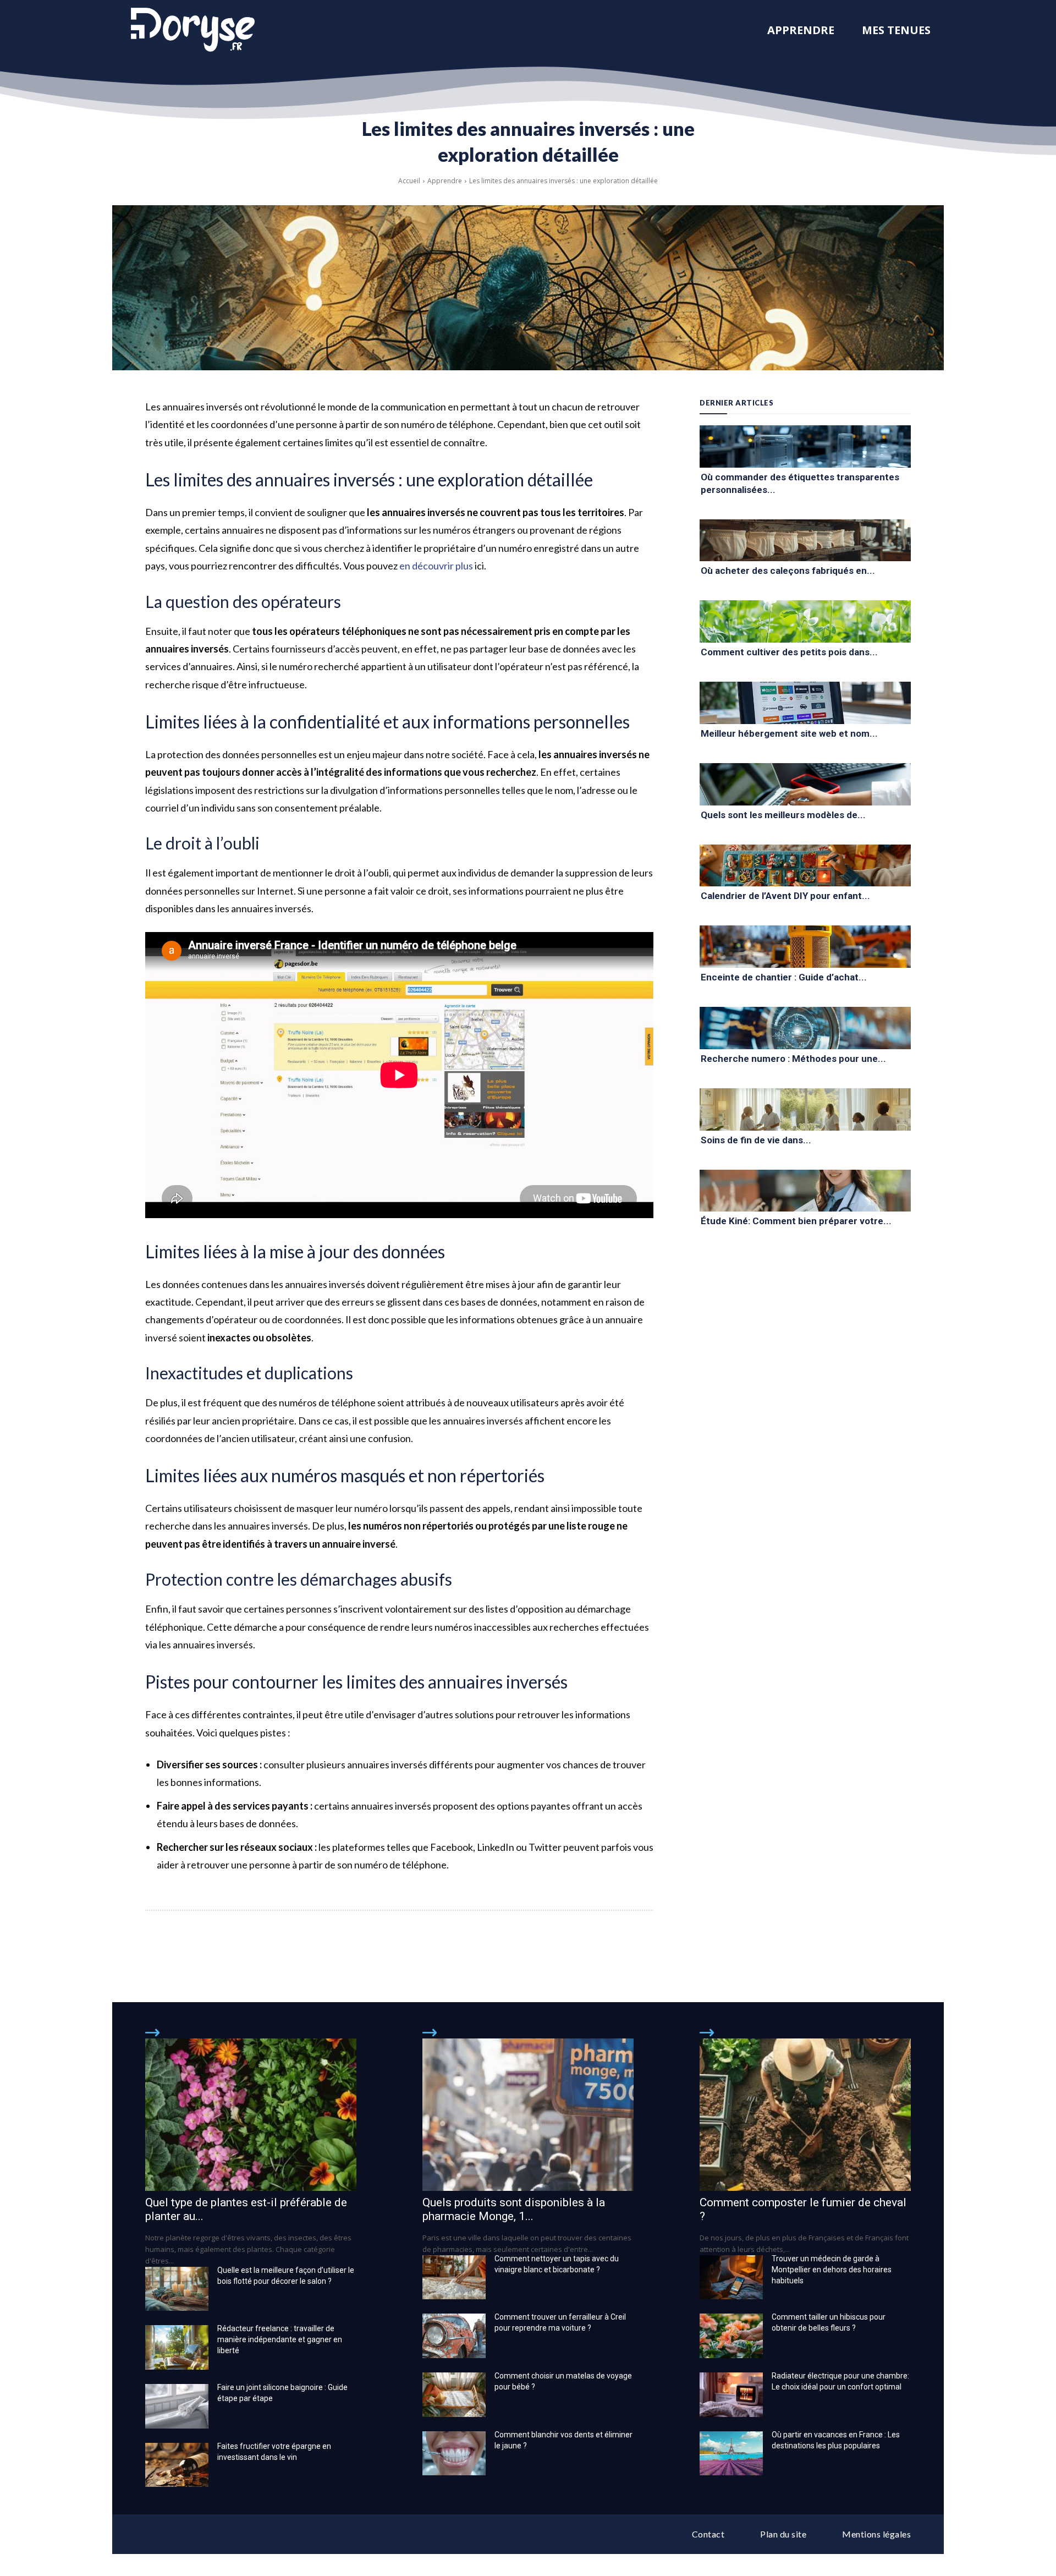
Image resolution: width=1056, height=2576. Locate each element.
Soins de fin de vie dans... (756, 1140)
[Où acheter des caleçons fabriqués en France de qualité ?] (805, 541)
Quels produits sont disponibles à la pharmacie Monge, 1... (514, 2209)
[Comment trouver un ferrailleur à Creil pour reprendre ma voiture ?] (454, 2336)
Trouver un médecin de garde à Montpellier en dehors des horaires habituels (832, 2270)
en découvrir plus (436, 566)
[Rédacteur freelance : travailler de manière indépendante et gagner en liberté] (177, 2347)
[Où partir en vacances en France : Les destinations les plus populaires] (731, 2454)
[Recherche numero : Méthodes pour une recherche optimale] (805, 1028)
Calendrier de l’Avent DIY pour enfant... (785, 896)
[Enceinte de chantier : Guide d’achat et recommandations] (805, 947)
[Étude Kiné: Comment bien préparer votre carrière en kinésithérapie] (805, 1191)
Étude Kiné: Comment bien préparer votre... (796, 1221)
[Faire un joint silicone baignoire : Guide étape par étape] (177, 2406)
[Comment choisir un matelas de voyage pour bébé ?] (454, 2395)
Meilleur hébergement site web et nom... (789, 733)
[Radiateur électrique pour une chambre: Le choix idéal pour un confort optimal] (731, 2395)
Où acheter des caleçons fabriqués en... (788, 571)
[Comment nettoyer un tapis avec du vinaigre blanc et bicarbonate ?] (454, 2278)
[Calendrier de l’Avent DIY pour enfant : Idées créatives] (805, 866)
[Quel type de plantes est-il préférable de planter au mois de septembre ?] (251, 2114)
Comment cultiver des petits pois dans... (789, 652)
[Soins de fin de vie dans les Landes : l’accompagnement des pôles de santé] (805, 1109)
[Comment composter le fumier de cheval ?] (805, 2114)
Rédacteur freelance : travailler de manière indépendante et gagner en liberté (280, 2339)
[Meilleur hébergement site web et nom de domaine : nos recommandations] (805, 703)
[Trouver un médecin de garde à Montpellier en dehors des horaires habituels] (731, 2278)
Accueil (409, 181)
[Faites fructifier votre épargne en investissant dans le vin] (177, 2465)
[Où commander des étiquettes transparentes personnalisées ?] (805, 446)
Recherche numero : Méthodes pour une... (793, 1059)
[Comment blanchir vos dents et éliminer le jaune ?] (454, 2454)
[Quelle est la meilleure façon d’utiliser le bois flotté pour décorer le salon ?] (177, 2289)
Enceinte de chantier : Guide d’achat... (784, 977)
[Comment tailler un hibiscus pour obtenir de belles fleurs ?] (731, 2336)
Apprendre (445, 181)
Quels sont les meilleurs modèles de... (783, 815)
